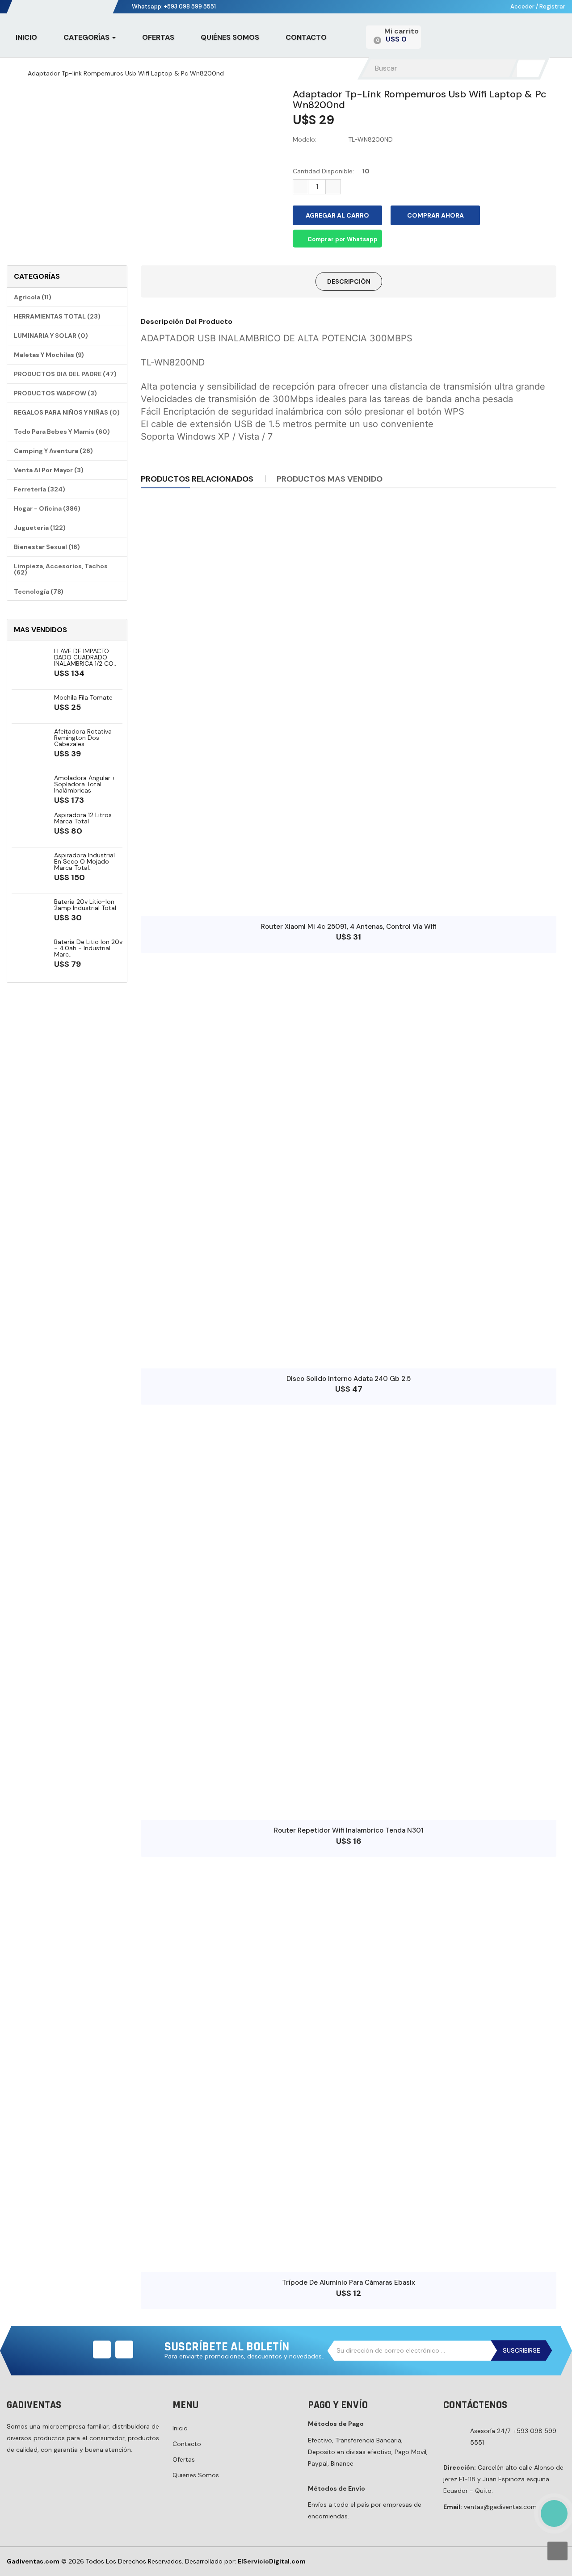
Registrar (552, 6)
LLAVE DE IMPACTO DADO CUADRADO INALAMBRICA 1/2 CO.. (85, 657)
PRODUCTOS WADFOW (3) (55, 393)
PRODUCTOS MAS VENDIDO (330, 479)
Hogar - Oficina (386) (47, 508)
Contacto (187, 2444)
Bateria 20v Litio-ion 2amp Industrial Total (85, 905)
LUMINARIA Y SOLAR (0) (51, 336)
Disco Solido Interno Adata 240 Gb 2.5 (349, 1379)
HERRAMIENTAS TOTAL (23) (57, 316)
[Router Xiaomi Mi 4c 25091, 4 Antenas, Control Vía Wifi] (349, 709)
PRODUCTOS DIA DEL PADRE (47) (65, 374)
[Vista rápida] (357, 903)
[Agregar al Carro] (340, 903)
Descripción (349, 281)
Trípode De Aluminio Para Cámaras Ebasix (349, 2282)
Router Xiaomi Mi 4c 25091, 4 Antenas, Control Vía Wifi (349, 927)
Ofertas (184, 2459)
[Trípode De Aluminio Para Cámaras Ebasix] (349, 2064)
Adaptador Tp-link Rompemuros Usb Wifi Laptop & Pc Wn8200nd (126, 73)
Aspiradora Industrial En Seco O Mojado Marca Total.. (84, 861)
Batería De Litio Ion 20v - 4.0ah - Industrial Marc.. (88, 948)
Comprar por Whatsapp (342, 239)
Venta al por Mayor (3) (49, 470)
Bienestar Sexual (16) (47, 547)
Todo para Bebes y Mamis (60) (62, 432)
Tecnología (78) (39, 592)
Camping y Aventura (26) (53, 451)
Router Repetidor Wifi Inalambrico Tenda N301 (349, 1830)
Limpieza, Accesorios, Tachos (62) (61, 569)
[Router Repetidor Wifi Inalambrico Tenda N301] (349, 1612)
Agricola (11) (33, 297)
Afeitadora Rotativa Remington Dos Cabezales (83, 738)
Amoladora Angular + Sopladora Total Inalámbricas (85, 784)
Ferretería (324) (40, 489)
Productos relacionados (197, 479)
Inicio (180, 2428)
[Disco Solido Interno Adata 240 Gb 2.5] (349, 1161)
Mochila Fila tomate (83, 697)
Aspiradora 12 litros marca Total (83, 818)
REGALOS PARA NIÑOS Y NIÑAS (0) (67, 412)
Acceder (523, 6)
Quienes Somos (196, 2475)
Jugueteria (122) (40, 528)
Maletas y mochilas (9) (49, 355)
